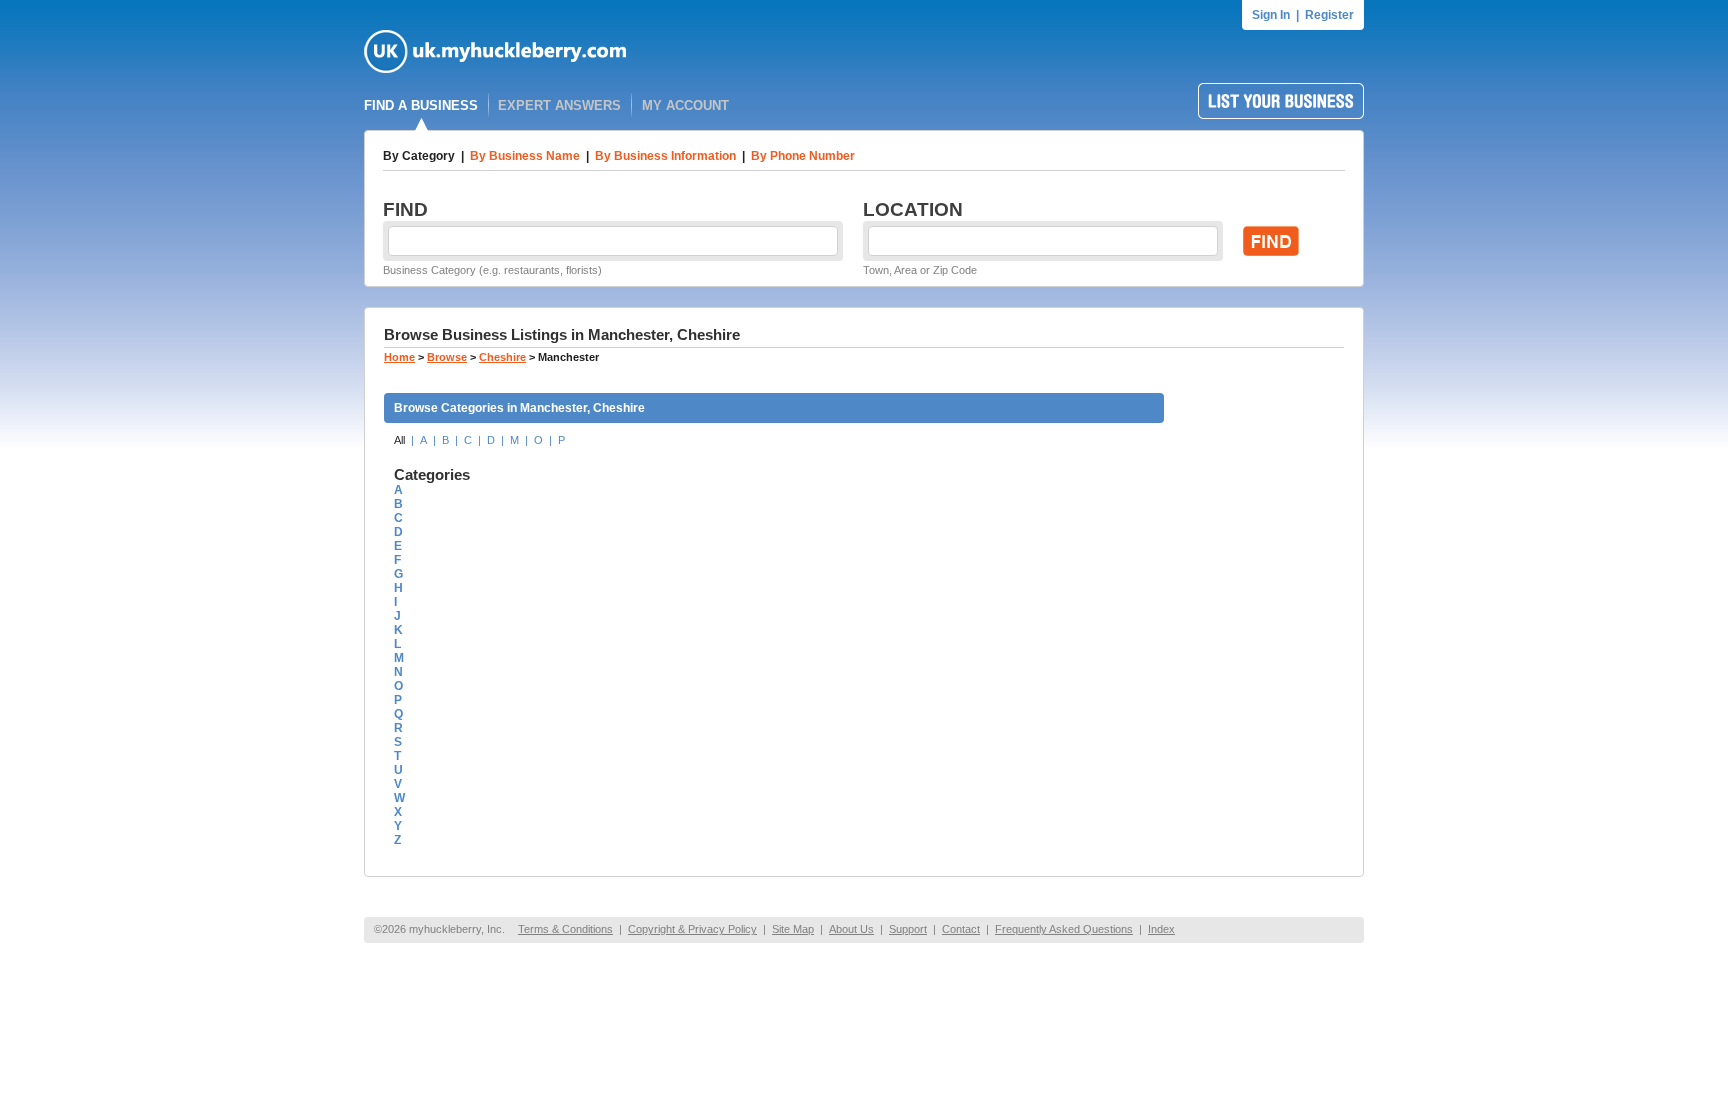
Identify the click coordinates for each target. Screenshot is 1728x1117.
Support (908, 929)
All (399, 440)
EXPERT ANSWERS (559, 105)
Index (1161, 929)
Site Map (793, 929)
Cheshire (502, 357)
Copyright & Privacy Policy (692, 929)
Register (1329, 15)
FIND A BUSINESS (421, 105)
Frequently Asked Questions (1064, 929)
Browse (447, 357)
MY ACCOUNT (685, 105)
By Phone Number (803, 156)
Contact (961, 929)
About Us (851, 929)
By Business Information (665, 156)
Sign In (1271, 15)
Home (399, 357)
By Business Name (525, 156)
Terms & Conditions (565, 929)
